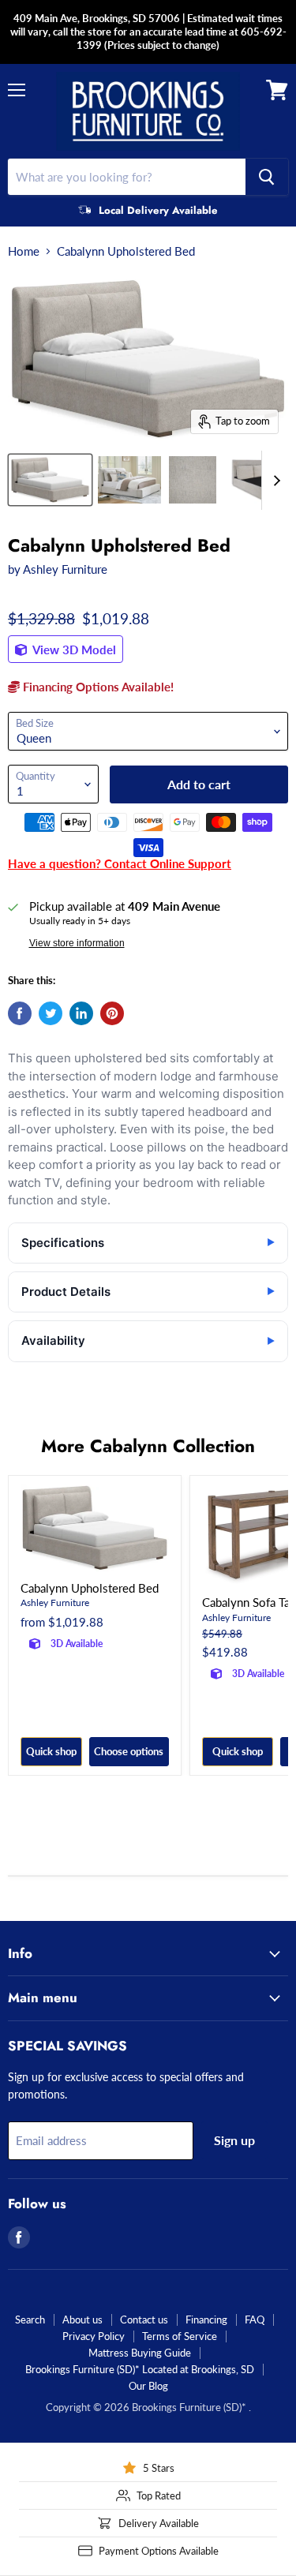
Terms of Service (180, 2336)
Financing (206, 2320)
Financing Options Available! (97, 687)
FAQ (255, 2320)
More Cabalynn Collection (148, 1446)
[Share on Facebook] (20, 1013)
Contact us (144, 2320)
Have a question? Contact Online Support (120, 863)
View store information (77, 943)
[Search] (267, 177)
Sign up (234, 2140)
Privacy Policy (94, 2336)
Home (24, 251)
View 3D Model (73, 650)
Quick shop (51, 1751)
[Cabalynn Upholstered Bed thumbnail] (50, 480)
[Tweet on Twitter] (51, 1013)
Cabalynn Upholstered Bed (90, 1588)
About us (82, 2320)
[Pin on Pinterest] (112, 1013)
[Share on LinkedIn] (81, 1013)
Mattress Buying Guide (140, 2353)
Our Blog (148, 2386)
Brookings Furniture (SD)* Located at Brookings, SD (140, 2369)
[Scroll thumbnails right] (274, 480)
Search (30, 2320)
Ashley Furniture (65, 569)
